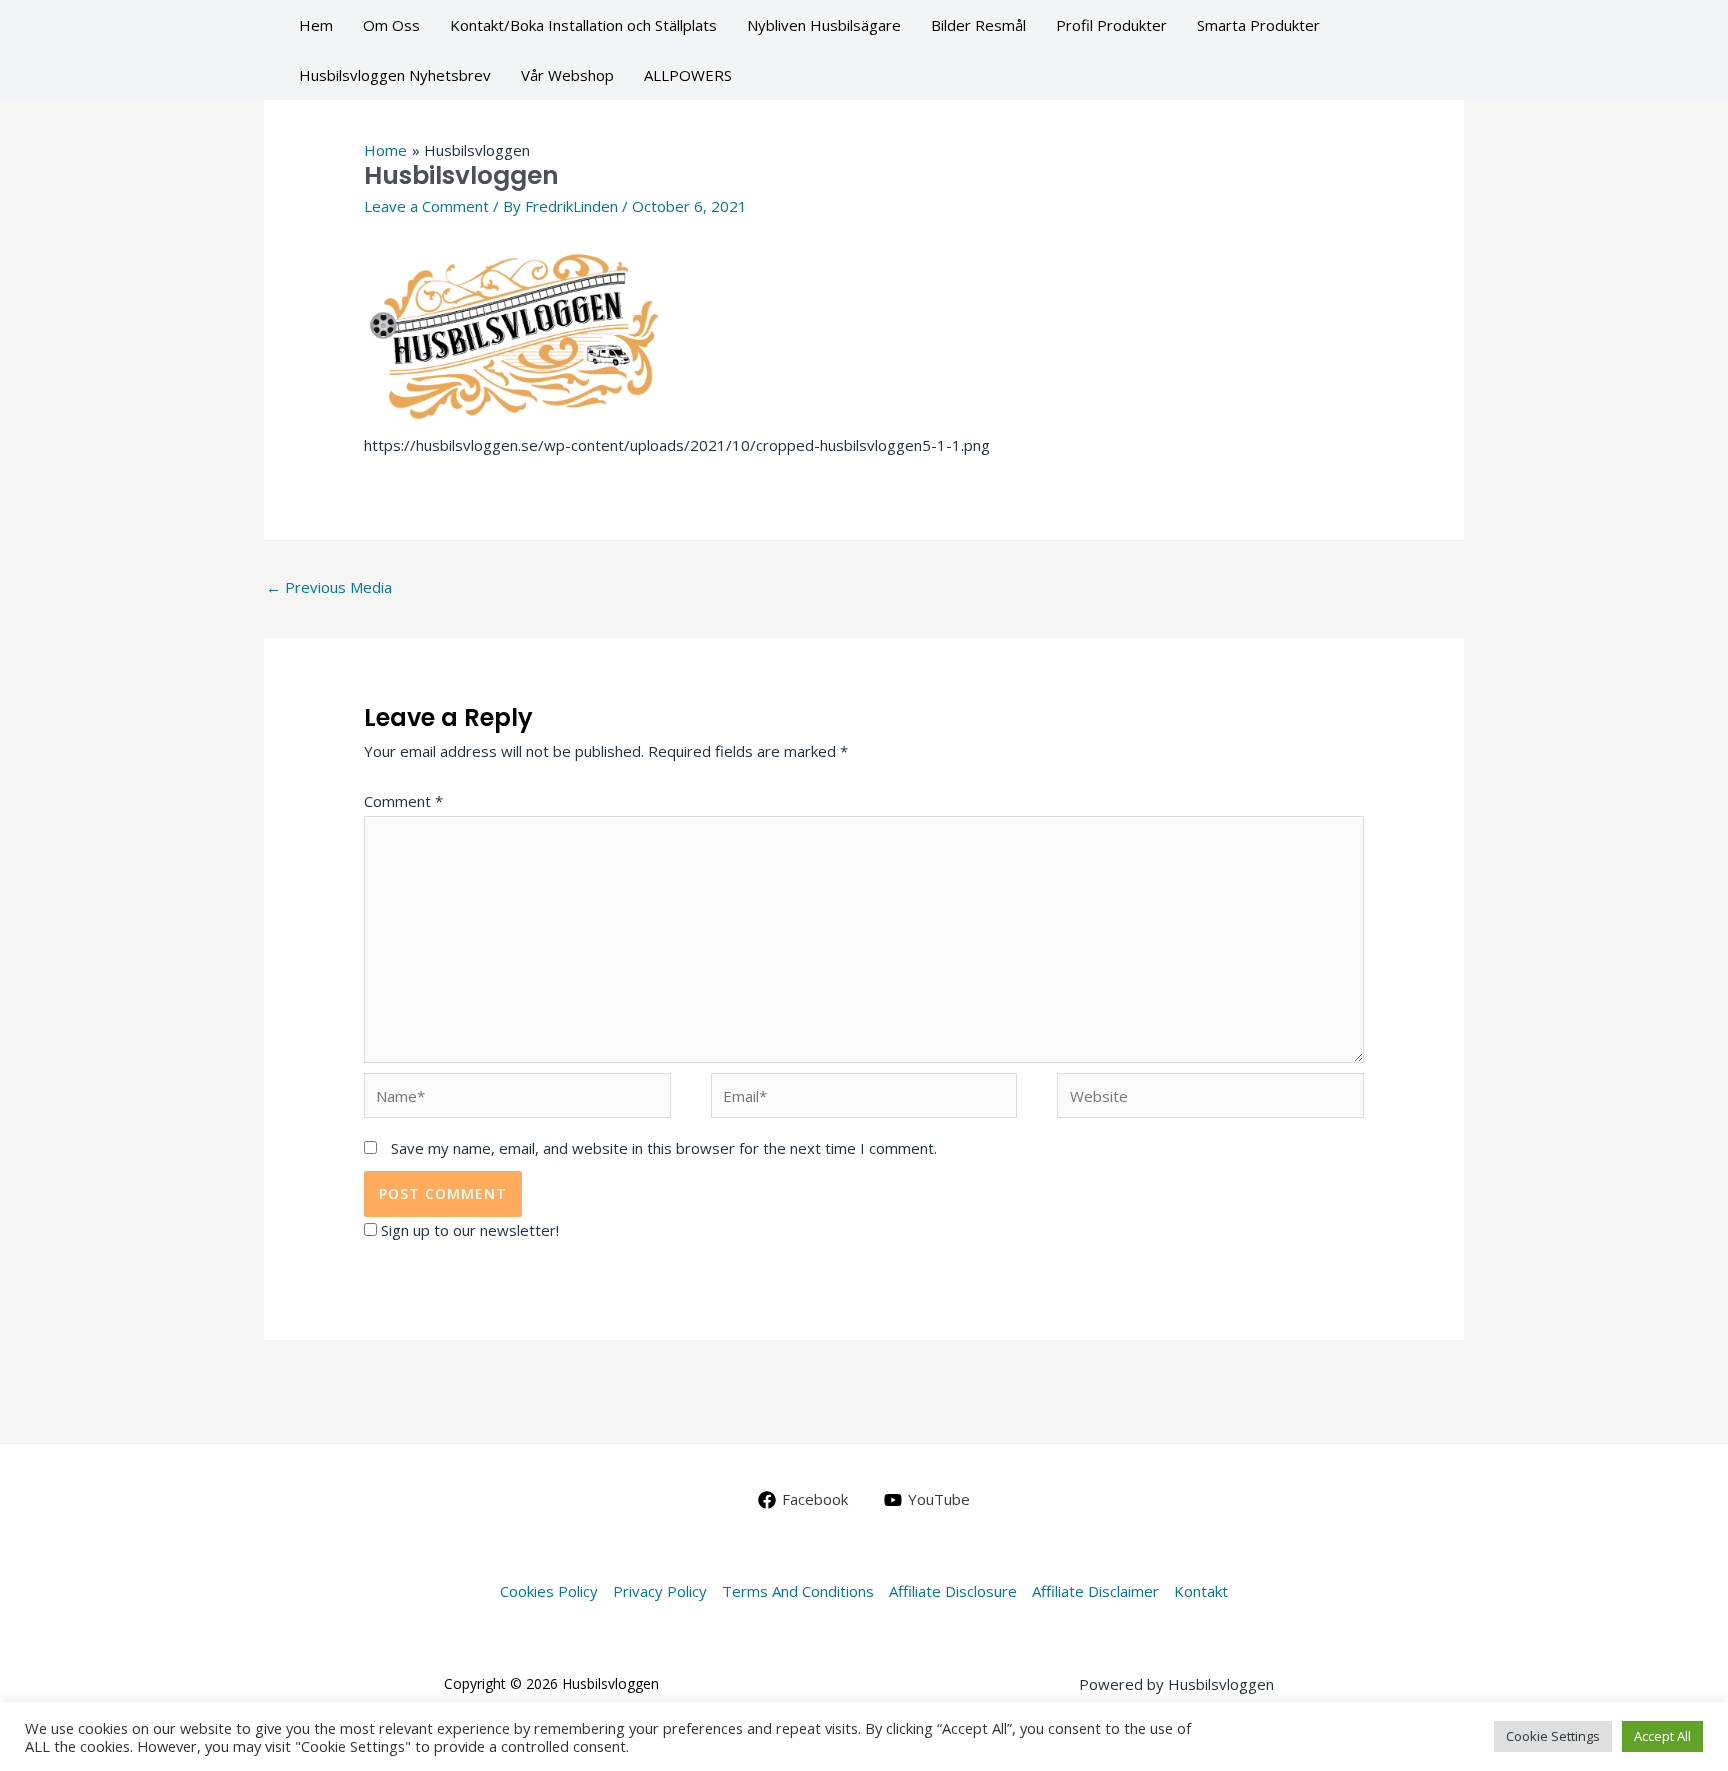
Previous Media (329, 587)
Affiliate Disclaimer (1095, 1591)
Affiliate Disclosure (953, 1591)
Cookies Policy (549, 1591)
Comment (403, 801)
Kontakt (1201, 1591)
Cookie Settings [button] (1553, 1736)
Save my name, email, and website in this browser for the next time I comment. (664, 1148)
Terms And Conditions (798, 1591)
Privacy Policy (660, 1591)
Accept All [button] (1662, 1736)
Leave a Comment (426, 206)
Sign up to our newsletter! (470, 1230)
